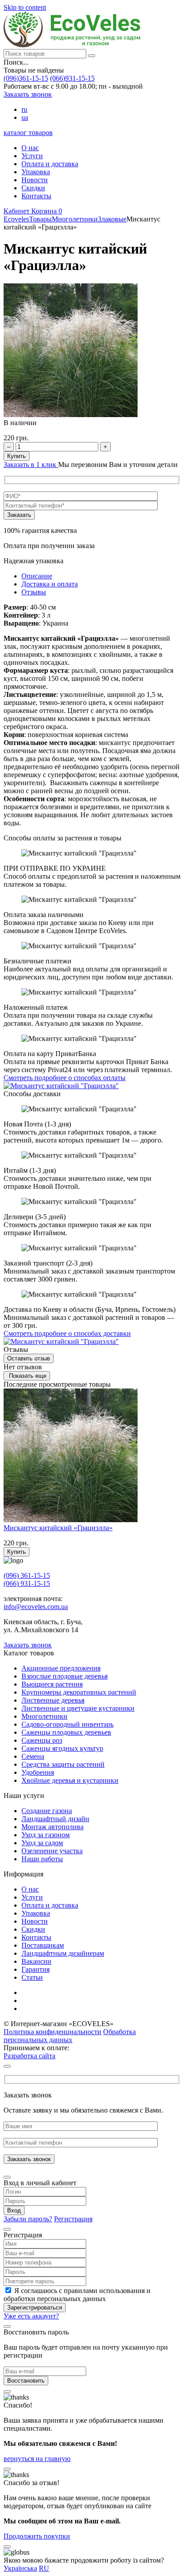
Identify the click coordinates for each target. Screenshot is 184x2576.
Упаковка (36, 172)
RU (44, 2568)
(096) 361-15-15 (27, 1575)
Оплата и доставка (50, 164)
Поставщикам (43, 1945)
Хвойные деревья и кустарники (70, 1780)
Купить (17, 456)
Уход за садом (42, 1843)
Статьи (32, 1977)
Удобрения (38, 1772)
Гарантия (36, 1969)
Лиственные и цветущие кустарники (78, 1708)
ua (25, 117)
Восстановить (26, 2381)
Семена (33, 1756)
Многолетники (44, 1716)
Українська (20, 2568)
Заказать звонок (28, 94)
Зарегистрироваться (35, 2308)
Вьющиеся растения (52, 1684)
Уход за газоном (46, 1835)
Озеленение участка (52, 1851)
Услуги (32, 156)
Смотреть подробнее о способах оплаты (65, 1078)
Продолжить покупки (37, 2536)
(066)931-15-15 (72, 78)
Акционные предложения (61, 1668)
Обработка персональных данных (70, 2036)
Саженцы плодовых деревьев (66, 1732)
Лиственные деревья (53, 1700)
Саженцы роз (42, 1740)
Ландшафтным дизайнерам (63, 1953)
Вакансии (36, 1961)
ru (24, 109)
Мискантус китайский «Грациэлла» (58, 1528)
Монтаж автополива (52, 1827)
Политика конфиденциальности (52, 2032)
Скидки (33, 188)
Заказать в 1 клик (31, 465)
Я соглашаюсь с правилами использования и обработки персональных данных (77, 2295)
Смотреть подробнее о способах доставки (67, 1333)
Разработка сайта (29, 2056)
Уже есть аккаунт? (31, 2316)
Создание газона (47, 1811)
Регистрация (73, 2219)
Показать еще (27, 1376)
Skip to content (25, 7)
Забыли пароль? (28, 2219)
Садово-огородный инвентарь (67, 1724)
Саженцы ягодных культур (62, 1748)
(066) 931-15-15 (27, 1583)
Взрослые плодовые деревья (65, 1676)
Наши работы (42, 1859)
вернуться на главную (37, 2459)
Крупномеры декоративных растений (79, 1692)
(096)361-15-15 (26, 78)
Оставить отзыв (29, 1358)
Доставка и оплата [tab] (50, 584)
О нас (30, 148)
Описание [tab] (37, 576)
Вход (14, 2210)
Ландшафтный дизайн (55, 1819)
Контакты (36, 196)
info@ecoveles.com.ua (36, 1607)
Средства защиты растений (63, 1764)
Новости (35, 180)
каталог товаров (28, 133)
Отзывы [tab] (34, 592)
